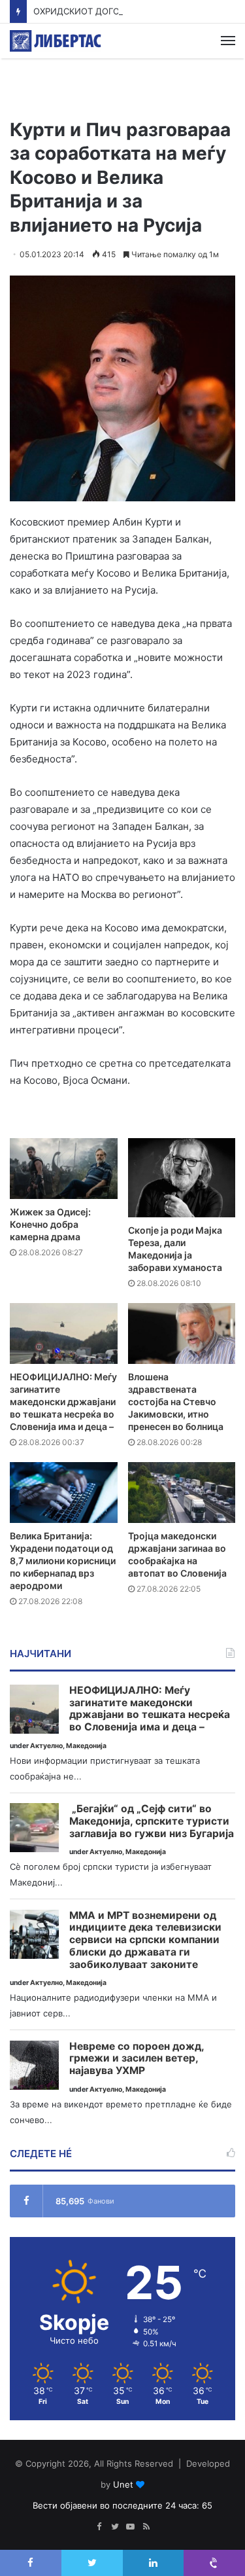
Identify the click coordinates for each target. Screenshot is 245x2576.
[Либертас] (56, 41)
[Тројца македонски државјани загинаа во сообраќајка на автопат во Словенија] (182, 1493)
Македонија (86, 1746)
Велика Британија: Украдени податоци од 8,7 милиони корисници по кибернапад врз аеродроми (63, 1561)
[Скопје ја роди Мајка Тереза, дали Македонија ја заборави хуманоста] (182, 1178)
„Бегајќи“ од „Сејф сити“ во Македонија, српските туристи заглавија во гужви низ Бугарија (152, 1821)
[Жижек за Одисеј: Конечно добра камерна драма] (64, 1169)
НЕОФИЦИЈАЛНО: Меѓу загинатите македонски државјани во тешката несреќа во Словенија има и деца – (63, 1402)
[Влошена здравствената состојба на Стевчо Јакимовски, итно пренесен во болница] (182, 1333)
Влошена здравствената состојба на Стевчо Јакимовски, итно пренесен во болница (176, 1402)
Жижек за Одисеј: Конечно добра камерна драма (50, 1224)
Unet (123, 2484)
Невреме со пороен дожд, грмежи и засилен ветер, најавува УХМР (137, 2059)
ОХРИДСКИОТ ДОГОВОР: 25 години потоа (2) (130, 11)
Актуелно (46, 1746)
